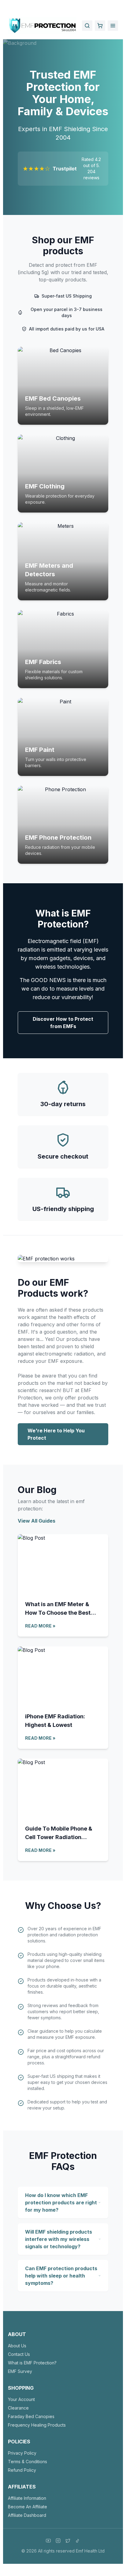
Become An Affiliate (28, 2507)
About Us (17, 2346)
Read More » (40, 1626)
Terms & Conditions (28, 2462)
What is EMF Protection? (32, 2363)
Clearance (18, 2408)
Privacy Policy (22, 2453)
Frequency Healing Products (37, 2425)
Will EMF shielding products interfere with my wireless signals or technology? (59, 2239)
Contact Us (19, 2354)
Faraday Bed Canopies (31, 2416)
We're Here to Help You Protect (56, 1434)
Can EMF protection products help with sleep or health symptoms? (61, 2276)
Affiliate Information (27, 2498)
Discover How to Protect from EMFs (63, 1023)
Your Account (21, 2399)
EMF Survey (20, 2371)
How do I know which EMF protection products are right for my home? (61, 2203)
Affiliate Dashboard (27, 2515)
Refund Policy (22, 2470)
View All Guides (37, 1521)
